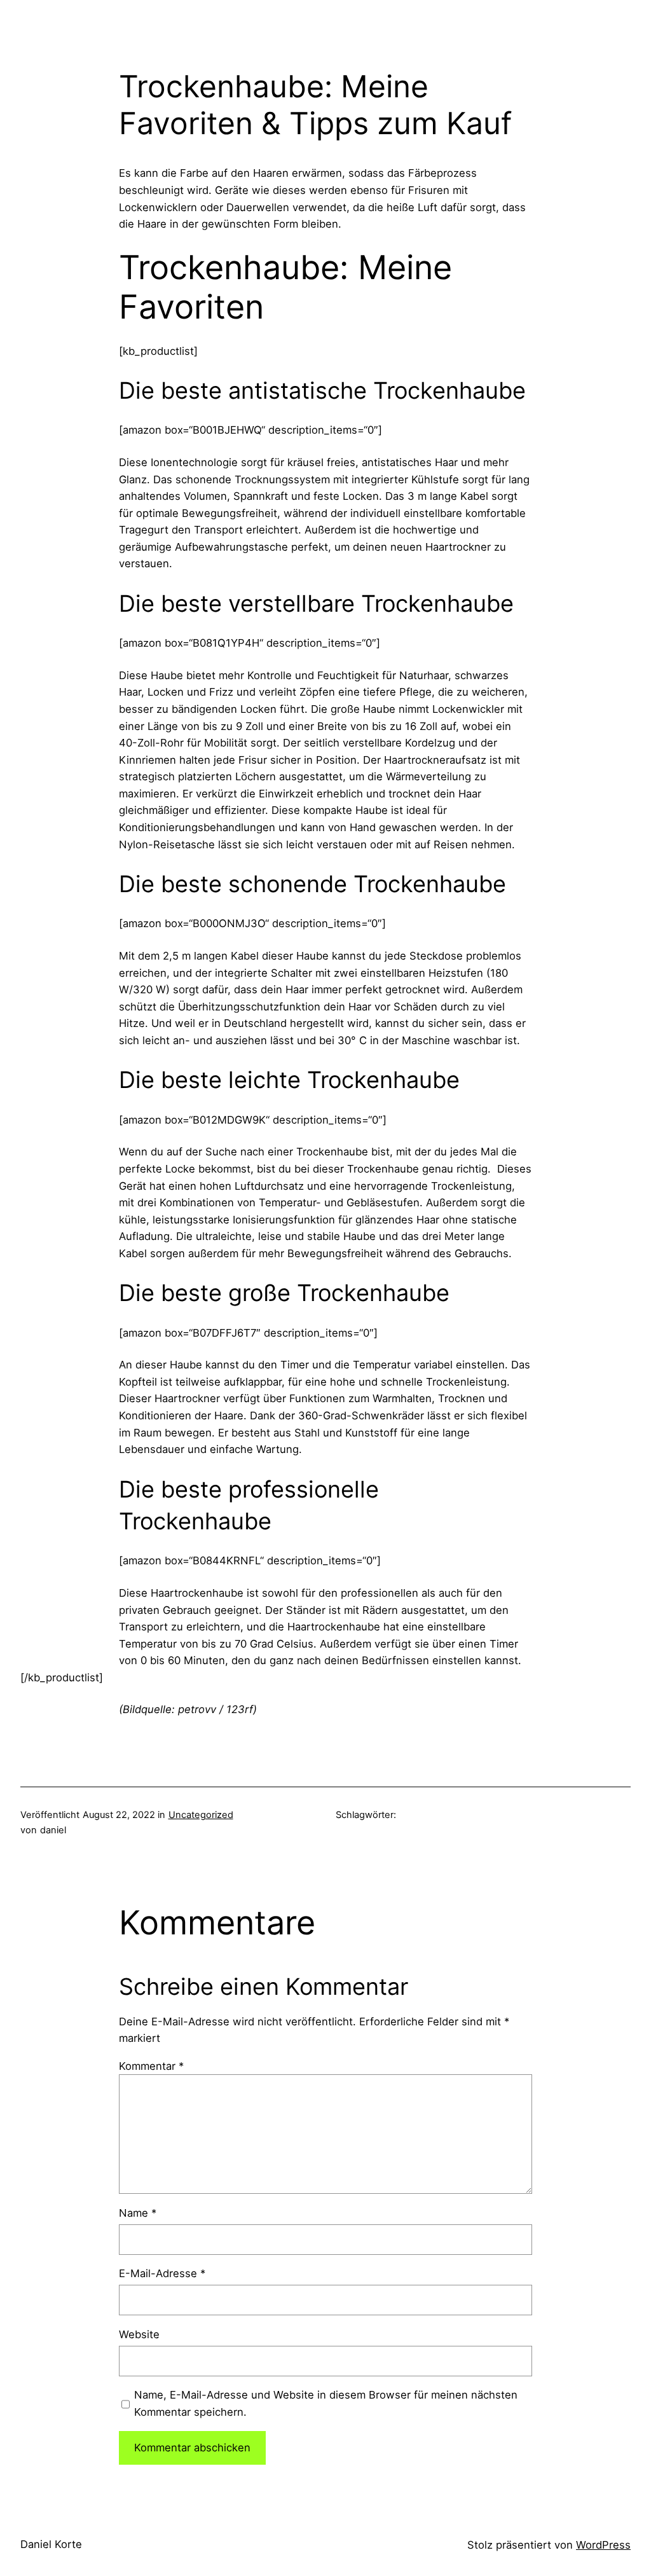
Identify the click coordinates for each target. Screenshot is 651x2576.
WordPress (603, 2545)
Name (138, 2213)
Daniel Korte (51, 2544)
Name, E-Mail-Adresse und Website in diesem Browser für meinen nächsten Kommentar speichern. (326, 2403)
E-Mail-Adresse (162, 2273)
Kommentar (151, 2066)
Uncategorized (201, 1815)
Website (139, 2334)
